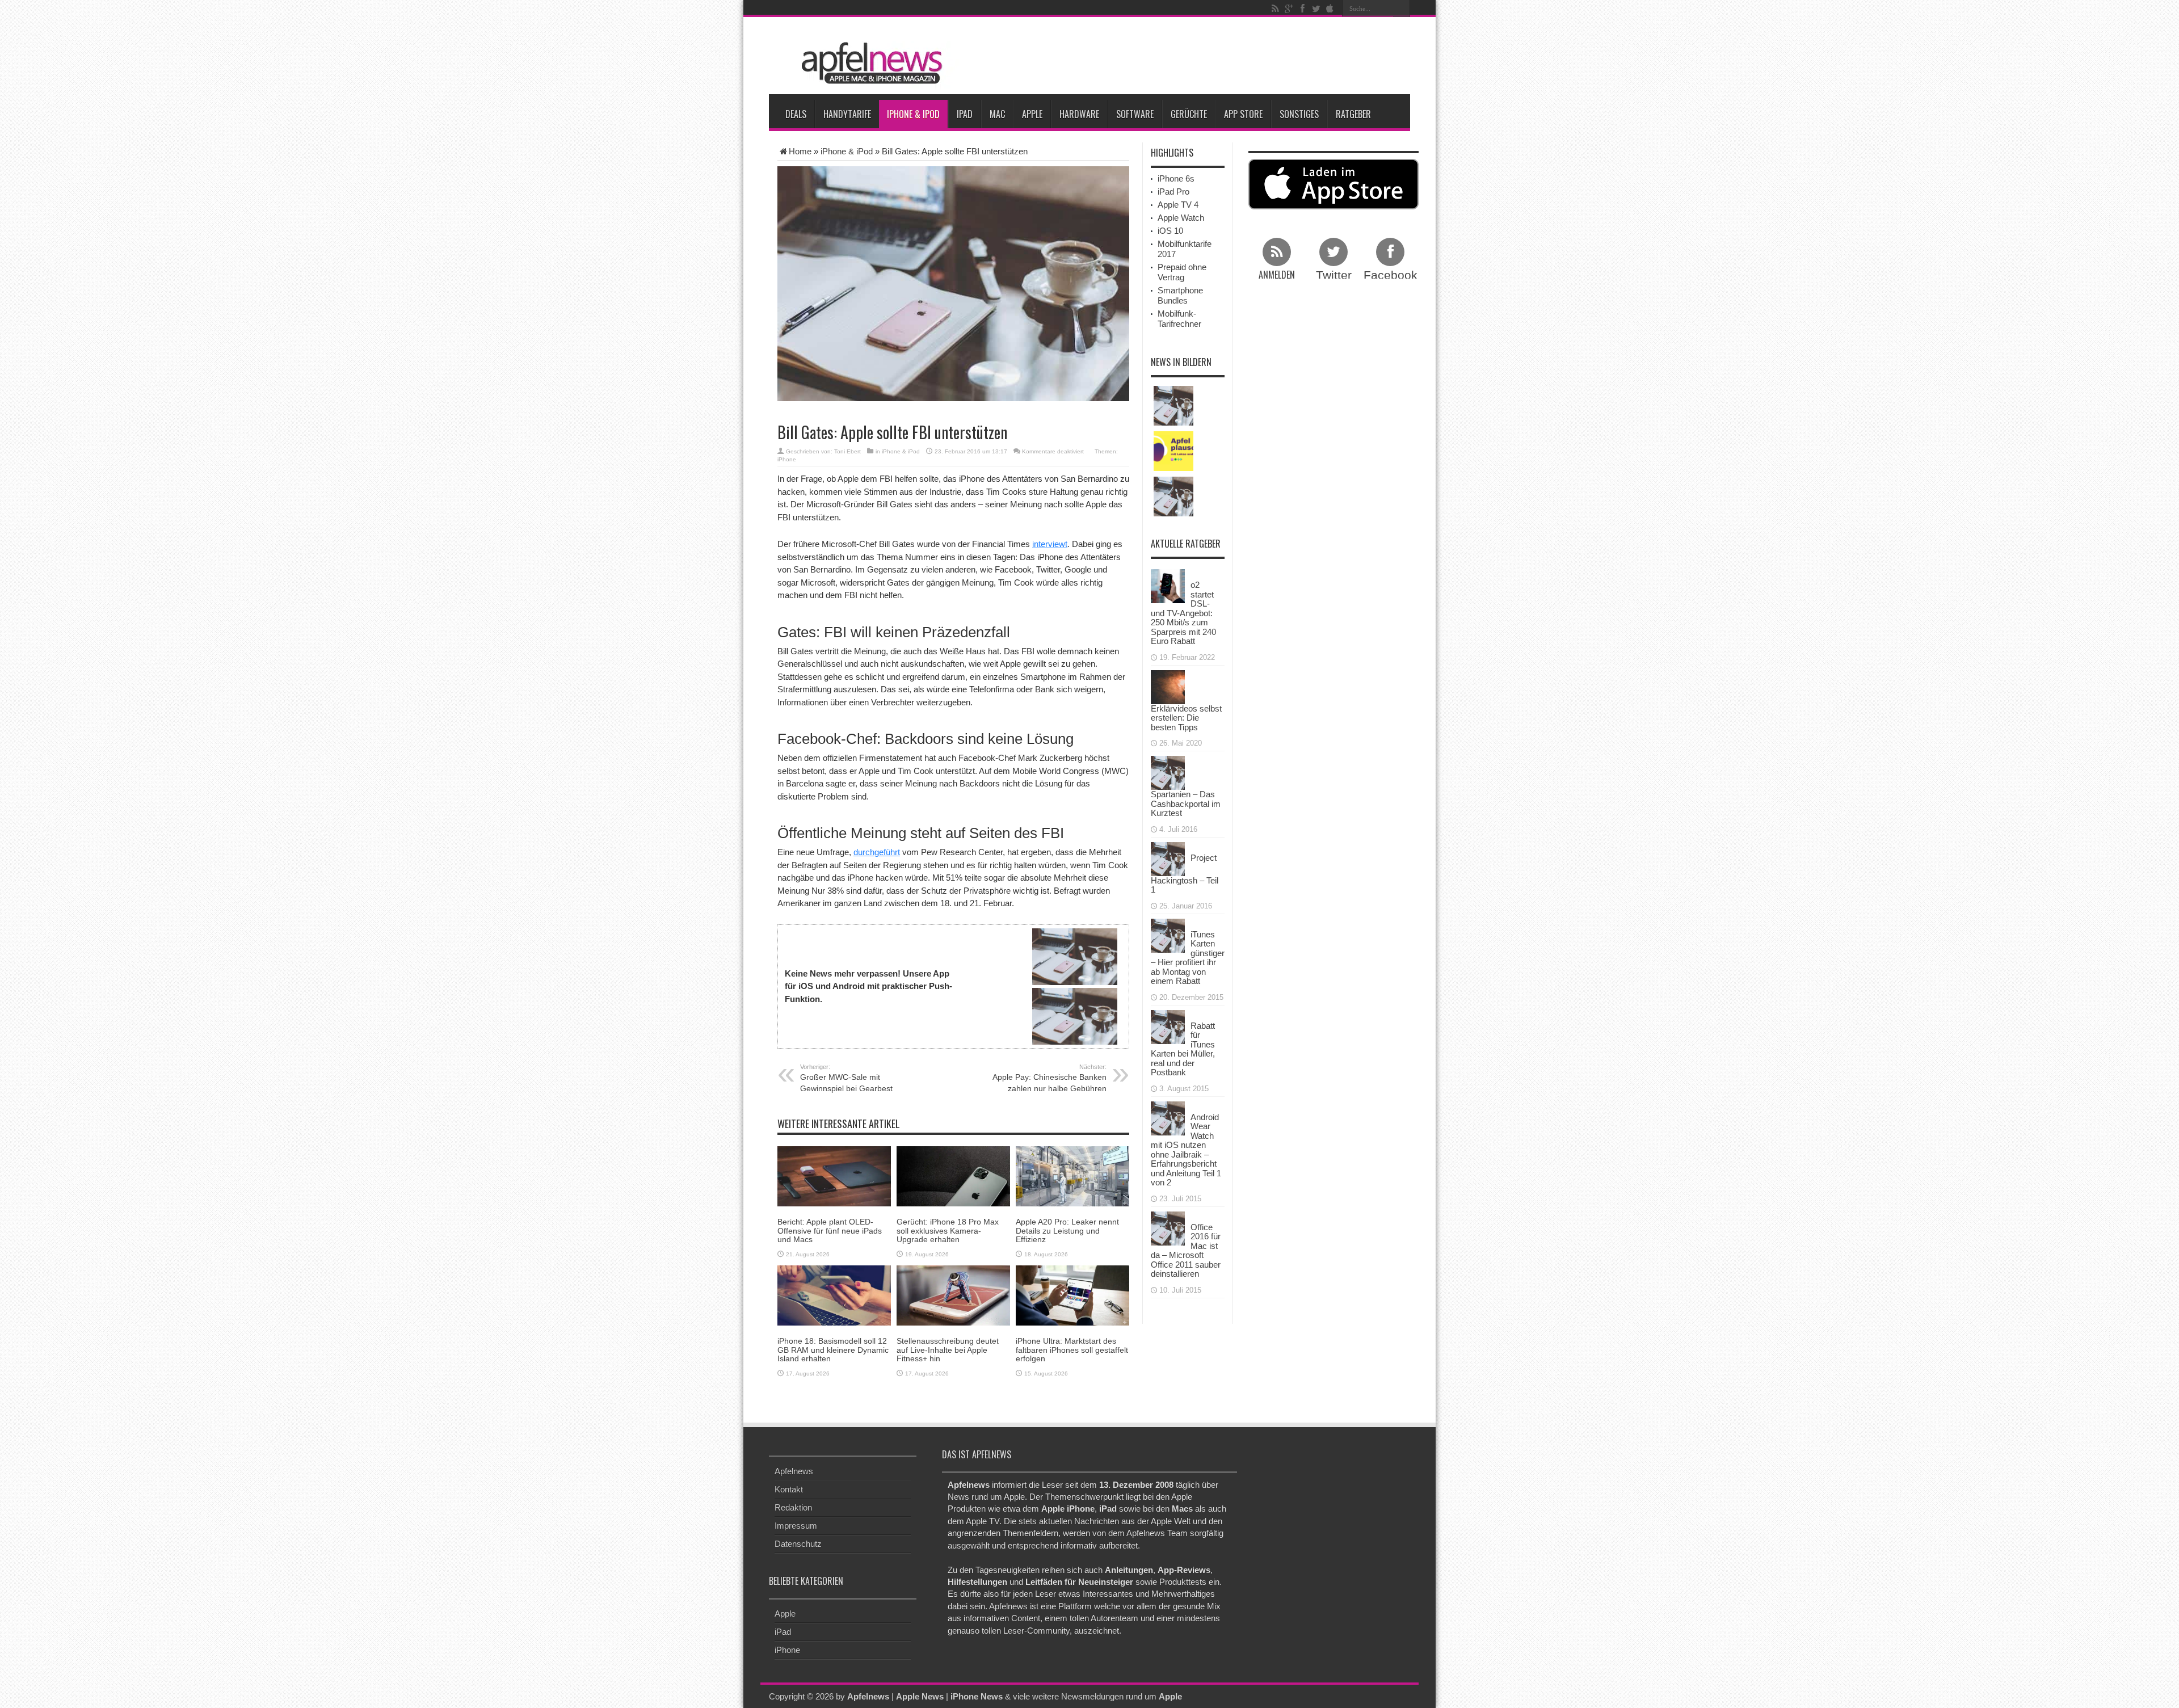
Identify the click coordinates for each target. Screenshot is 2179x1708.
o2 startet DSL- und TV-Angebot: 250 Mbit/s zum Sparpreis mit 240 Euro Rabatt (1183, 613)
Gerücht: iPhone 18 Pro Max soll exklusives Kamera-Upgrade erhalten (948, 1230)
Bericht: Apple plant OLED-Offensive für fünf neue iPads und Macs (830, 1230)
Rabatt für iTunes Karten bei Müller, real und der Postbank (1183, 1049)
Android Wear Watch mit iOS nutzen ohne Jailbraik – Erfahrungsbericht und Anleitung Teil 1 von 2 (1186, 1150)
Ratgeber (1353, 114)
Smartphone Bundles (1180, 295)
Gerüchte (1189, 114)
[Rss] (1275, 9)
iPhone (787, 459)
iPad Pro (1173, 192)
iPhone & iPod (913, 114)
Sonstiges (1299, 114)
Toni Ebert (847, 451)
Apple (1032, 114)
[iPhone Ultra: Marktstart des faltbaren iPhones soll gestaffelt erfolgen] (1072, 1295)
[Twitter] (1316, 9)
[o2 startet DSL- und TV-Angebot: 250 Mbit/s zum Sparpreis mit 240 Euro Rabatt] (1168, 585)
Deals (796, 114)
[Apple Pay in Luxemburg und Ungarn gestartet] (1173, 406)
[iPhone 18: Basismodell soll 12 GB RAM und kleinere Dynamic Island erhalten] (834, 1295)
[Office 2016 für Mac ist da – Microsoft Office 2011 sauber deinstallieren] (1168, 1227)
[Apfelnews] (868, 63)
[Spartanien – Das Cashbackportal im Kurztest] (1168, 772)
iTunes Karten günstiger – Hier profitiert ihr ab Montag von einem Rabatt (1188, 958)
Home (800, 151)
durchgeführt (877, 852)
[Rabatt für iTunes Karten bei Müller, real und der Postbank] (1168, 1026)
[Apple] (1330, 9)
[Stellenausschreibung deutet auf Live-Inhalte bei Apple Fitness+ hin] (953, 1295)
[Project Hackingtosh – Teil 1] (1168, 858)
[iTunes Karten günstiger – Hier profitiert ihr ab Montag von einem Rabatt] (1168, 934)
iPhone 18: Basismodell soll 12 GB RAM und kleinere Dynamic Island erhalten (833, 1350)
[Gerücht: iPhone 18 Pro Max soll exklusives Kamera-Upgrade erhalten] (953, 1175)
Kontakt (789, 1489)
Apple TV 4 (1178, 205)
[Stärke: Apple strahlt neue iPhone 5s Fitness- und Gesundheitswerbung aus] (1173, 497)
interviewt (1050, 544)
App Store (1243, 114)
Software (1135, 114)
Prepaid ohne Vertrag (1182, 272)
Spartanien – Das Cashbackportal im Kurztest (1186, 803)
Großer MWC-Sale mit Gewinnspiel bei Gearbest (846, 1078)
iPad (965, 114)
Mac (997, 114)
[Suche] (1402, 9)
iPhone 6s (1176, 178)
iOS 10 (1170, 231)
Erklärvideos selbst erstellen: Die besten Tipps (1186, 718)
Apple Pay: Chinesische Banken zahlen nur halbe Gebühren (1049, 1078)
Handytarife (847, 114)
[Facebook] (1302, 9)
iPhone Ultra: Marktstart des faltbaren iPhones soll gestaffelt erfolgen (1072, 1350)
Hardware (1079, 114)
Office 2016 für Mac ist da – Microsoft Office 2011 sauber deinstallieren (1186, 1251)
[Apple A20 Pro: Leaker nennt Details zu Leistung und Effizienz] (1072, 1175)
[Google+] (1289, 9)
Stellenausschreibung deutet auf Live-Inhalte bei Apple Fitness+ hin (948, 1350)
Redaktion (793, 1507)
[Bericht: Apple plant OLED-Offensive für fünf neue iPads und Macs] (834, 1175)
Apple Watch (1181, 218)
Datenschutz (798, 1544)
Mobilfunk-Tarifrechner (1179, 319)
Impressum (796, 1526)
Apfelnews (794, 1471)
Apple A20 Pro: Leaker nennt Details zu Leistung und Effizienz (1067, 1230)
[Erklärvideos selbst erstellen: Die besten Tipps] (1168, 686)
